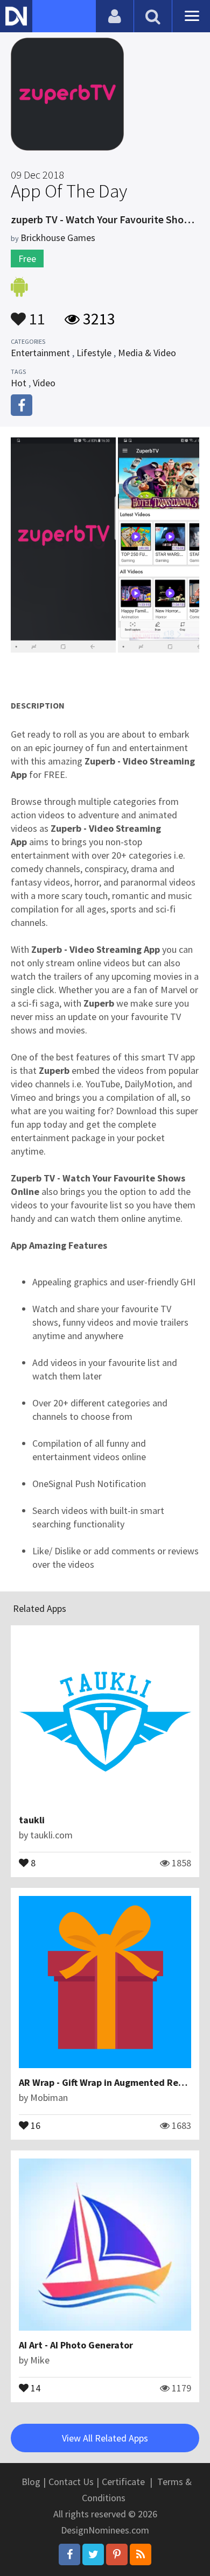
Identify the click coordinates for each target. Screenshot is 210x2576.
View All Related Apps (105, 2438)
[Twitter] (93, 2554)
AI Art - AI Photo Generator (76, 2345)
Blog (31, 2482)
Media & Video (147, 353)
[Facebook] (69, 2554)
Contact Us (71, 2482)
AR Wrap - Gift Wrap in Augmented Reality (108, 2082)
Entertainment (40, 353)
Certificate (123, 2482)
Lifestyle (94, 353)
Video (44, 383)
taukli (32, 1820)
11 (36, 314)
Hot (19, 383)
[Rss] (141, 2554)
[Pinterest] (117, 2554)
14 (34, 2387)
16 (34, 2125)
